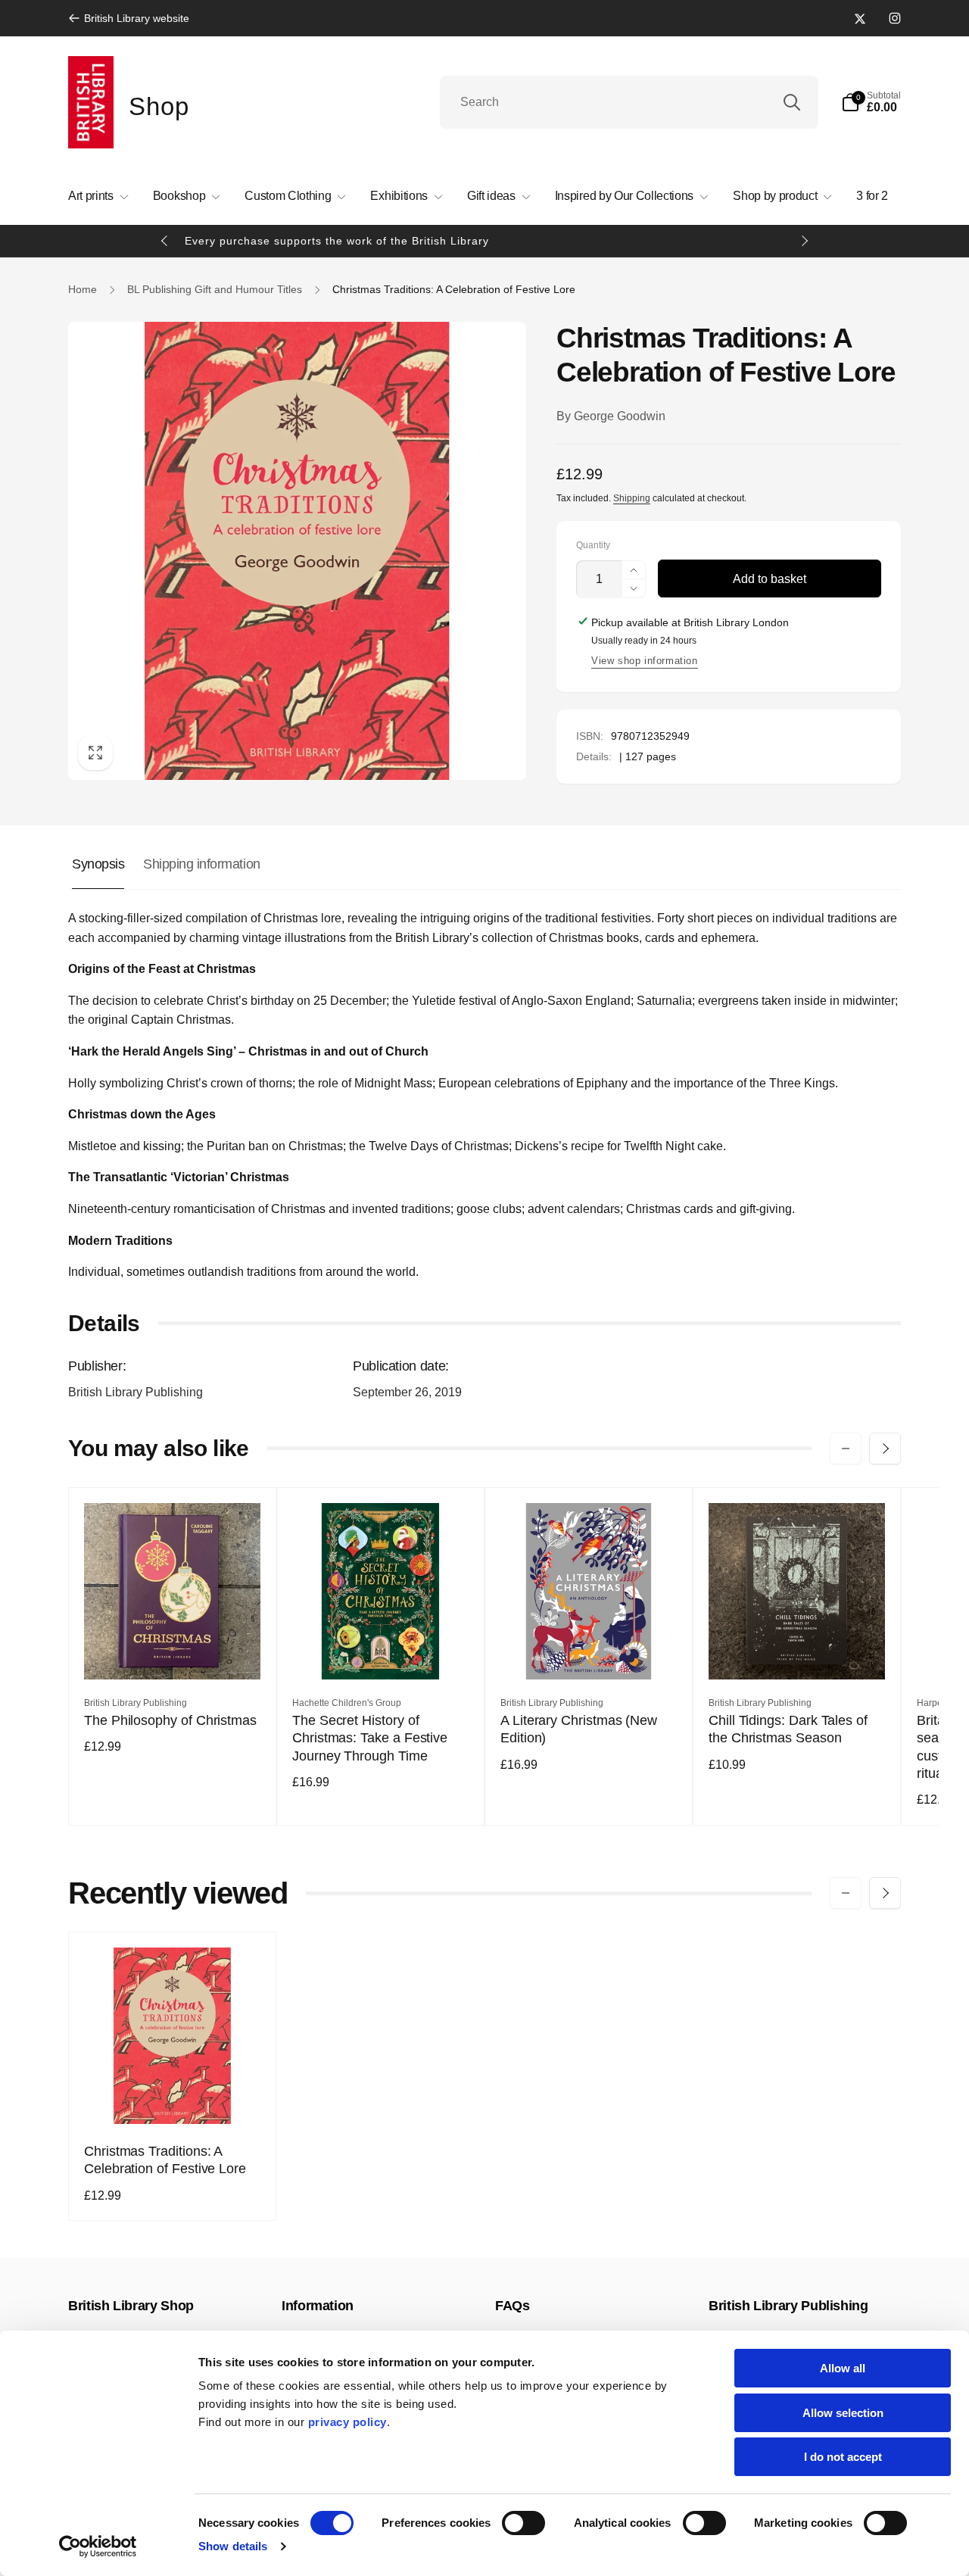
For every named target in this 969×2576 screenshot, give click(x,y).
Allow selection (843, 2413)
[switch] (523, 2523)
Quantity (593, 546)
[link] (129, 18)
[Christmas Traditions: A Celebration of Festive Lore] (173, 2096)
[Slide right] (804, 241)
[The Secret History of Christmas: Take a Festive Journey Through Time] (382, 1651)
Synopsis (98, 864)
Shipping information (201, 864)
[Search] (792, 102)
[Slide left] (165, 241)
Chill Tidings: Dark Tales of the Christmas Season (788, 1729)
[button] (871, 102)
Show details (233, 2546)
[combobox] (629, 102)
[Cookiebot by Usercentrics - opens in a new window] (98, 2546)
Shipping (632, 498)
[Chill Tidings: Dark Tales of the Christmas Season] (798, 1651)
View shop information (645, 661)
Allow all (843, 2368)
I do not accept (843, 2457)
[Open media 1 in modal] (297, 551)
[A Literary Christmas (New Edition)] (590, 1651)
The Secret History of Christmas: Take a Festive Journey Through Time (370, 1738)
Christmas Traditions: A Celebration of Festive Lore (165, 2160)
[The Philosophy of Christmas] (173, 1651)
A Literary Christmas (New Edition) (579, 1729)
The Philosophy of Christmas (170, 1720)
